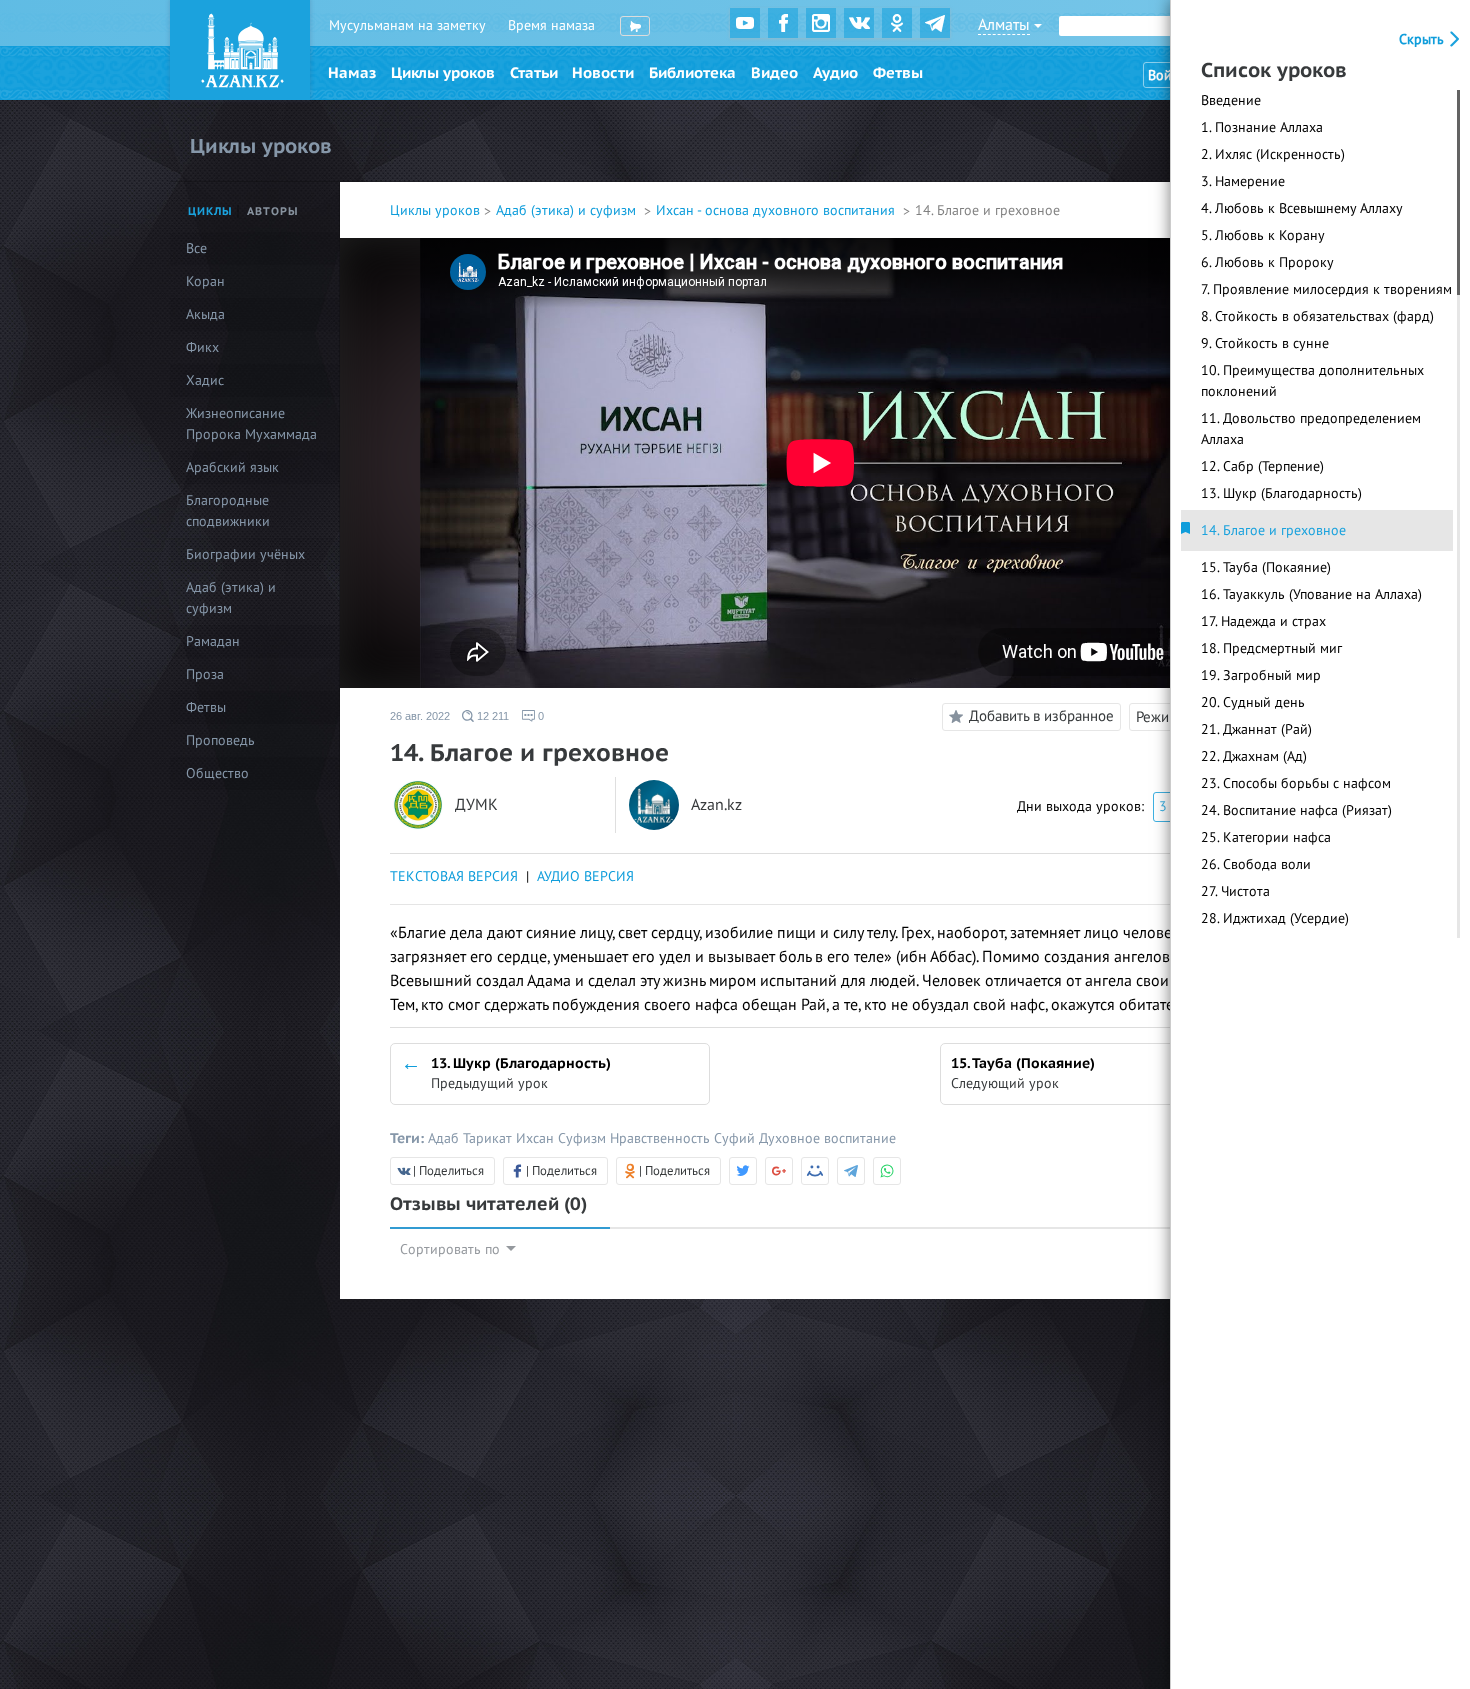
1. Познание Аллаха (1262, 127)
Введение (1231, 100)
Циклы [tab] (210, 211)
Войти (1167, 75)
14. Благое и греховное (1273, 530)
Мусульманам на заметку (407, 25)
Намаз (352, 73)
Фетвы (898, 73)
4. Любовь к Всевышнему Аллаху (1302, 208)
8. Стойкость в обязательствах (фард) (1317, 316)
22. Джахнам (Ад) (1254, 756)
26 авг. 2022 (420, 716)
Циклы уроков (443, 73)
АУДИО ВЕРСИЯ (585, 876)
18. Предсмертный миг (1271, 648)
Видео (774, 73)
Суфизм (584, 1138)
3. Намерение (1243, 181)
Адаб (445, 1138)
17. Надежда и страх (1263, 621)
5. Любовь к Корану (1263, 235)
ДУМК (476, 805)
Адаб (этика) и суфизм (568, 210)
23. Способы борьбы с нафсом (1296, 783)
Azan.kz (716, 805)
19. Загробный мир (1261, 675)
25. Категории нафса (1266, 837)
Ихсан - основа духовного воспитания (777, 210)
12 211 (491, 716)
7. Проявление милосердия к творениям (1326, 289)
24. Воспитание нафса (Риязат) (1296, 810)
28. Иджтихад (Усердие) (1275, 918)
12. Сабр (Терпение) (1262, 466)
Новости (603, 73)
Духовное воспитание (827, 1138)
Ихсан (537, 1138)
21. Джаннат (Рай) (1256, 729)
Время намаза (551, 25)
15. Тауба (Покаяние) (1266, 567)
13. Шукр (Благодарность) (1281, 493)
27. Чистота (1235, 891)
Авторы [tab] (273, 211)
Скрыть (1423, 39)
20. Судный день (1253, 702)
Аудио (835, 73)
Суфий (736, 1138)
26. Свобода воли (1256, 864)
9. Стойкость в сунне (1265, 343)
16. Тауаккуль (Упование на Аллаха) (1311, 594)
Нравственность (662, 1138)
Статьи (534, 73)
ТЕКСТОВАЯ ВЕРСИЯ (454, 876)
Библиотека (692, 73)
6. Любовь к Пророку (1267, 262)
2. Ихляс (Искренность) (1273, 154)
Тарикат (489, 1138)
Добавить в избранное (1041, 716)
